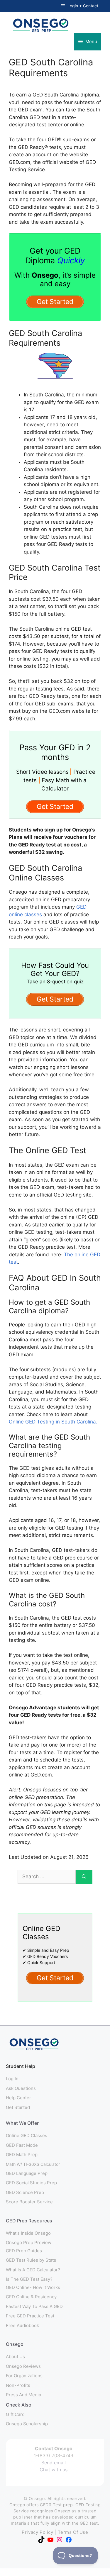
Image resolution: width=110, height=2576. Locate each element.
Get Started (18, 2107)
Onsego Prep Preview (29, 2242)
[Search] (84, 1877)
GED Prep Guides (24, 2251)
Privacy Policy (37, 2532)
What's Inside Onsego (28, 2233)
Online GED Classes (27, 2135)
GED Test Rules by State (31, 2260)
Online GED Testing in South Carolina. (53, 1422)
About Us (15, 2357)
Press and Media (23, 2395)
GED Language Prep (27, 2173)
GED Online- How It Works (33, 2287)
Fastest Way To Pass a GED (34, 2306)
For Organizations (24, 2376)
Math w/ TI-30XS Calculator (33, 2164)
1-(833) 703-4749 (54, 2455)
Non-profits (18, 2385)
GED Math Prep (22, 2155)
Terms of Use (73, 2532)
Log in (12, 2079)
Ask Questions (21, 2088)
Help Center (18, 2098)
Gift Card (15, 2414)
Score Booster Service (29, 2202)
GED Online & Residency (31, 2297)
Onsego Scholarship (27, 2424)
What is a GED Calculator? (33, 2270)
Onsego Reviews (23, 2366)
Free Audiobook (22, 2325)
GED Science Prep (25, 2192)
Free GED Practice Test (30, 2316)
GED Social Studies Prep (31, 2183)
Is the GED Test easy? (29, 2279)
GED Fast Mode (22, 2145)
